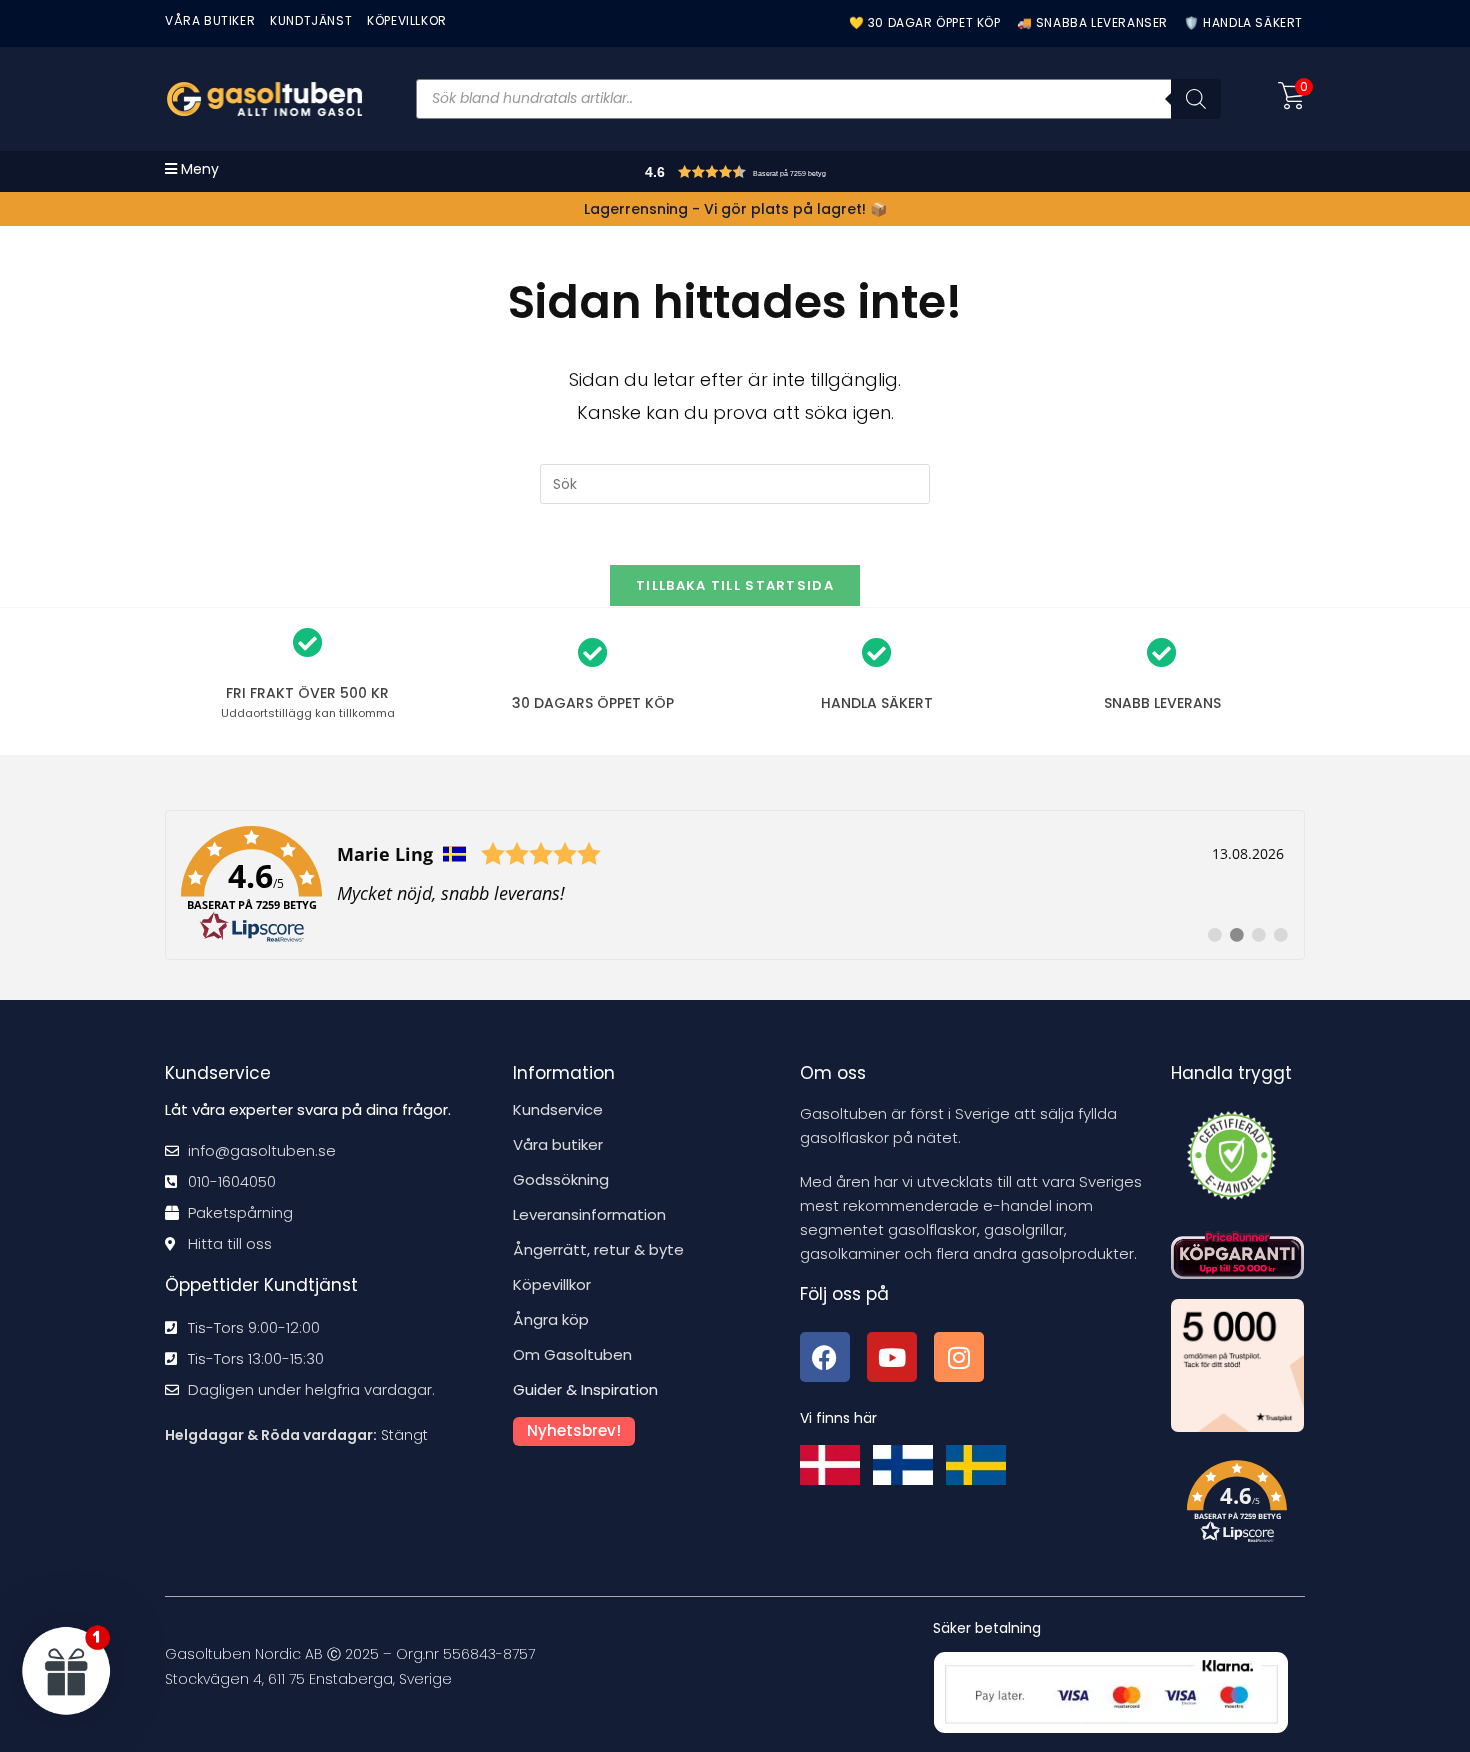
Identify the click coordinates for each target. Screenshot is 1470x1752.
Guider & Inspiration (585, 1389)
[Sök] (1196, 99)
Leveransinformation (589, 1214)
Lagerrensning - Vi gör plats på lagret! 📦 (735, 209)
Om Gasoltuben (572, 1354)
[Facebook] (825, 1357)
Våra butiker (558, 1144)
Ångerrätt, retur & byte (598, 1249)
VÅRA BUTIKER (210, 20)
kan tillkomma (308, 713)
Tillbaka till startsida (735, 585)
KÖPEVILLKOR (407, 20)
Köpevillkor (552, 1284)
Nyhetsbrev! (574, 1430)
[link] (735, 885)
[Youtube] (892, 1357)
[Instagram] (959, 1357)
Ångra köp (551, 1319)
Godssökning (561, 1179)
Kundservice (558, 1109)
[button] (776, 174)
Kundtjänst (311, 20)
